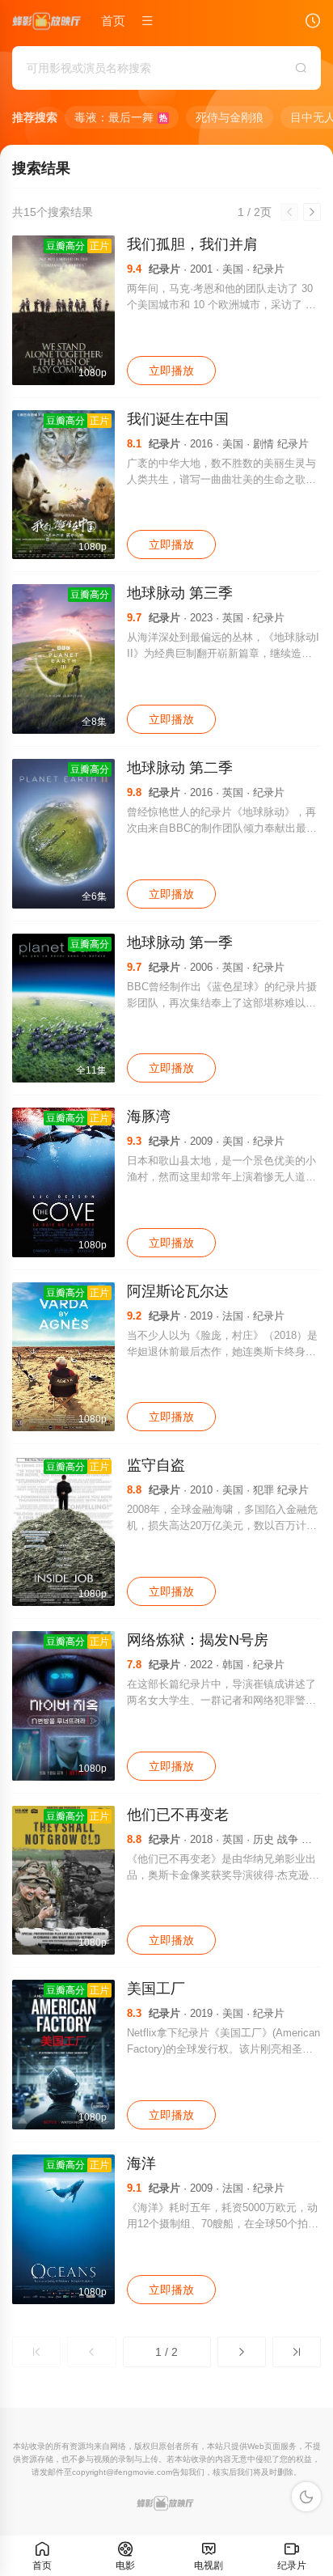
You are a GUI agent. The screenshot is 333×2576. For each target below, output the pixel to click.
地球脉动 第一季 (180, 943)
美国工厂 (156, 1989)
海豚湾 (149, 1116)
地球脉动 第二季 (180, 768)
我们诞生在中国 (178, 419)
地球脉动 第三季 (180, 593)
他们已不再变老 (178, 1815)
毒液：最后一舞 (121, 117)
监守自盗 (156, 1465)
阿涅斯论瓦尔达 (178, 1291)
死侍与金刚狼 (230, 117)
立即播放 (171, 371)
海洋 (141, 2163)
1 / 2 (166, 2352)
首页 (113, 21)
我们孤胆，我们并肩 (192, 244)
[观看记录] (313, 23)
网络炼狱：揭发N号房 (198, 1640)
